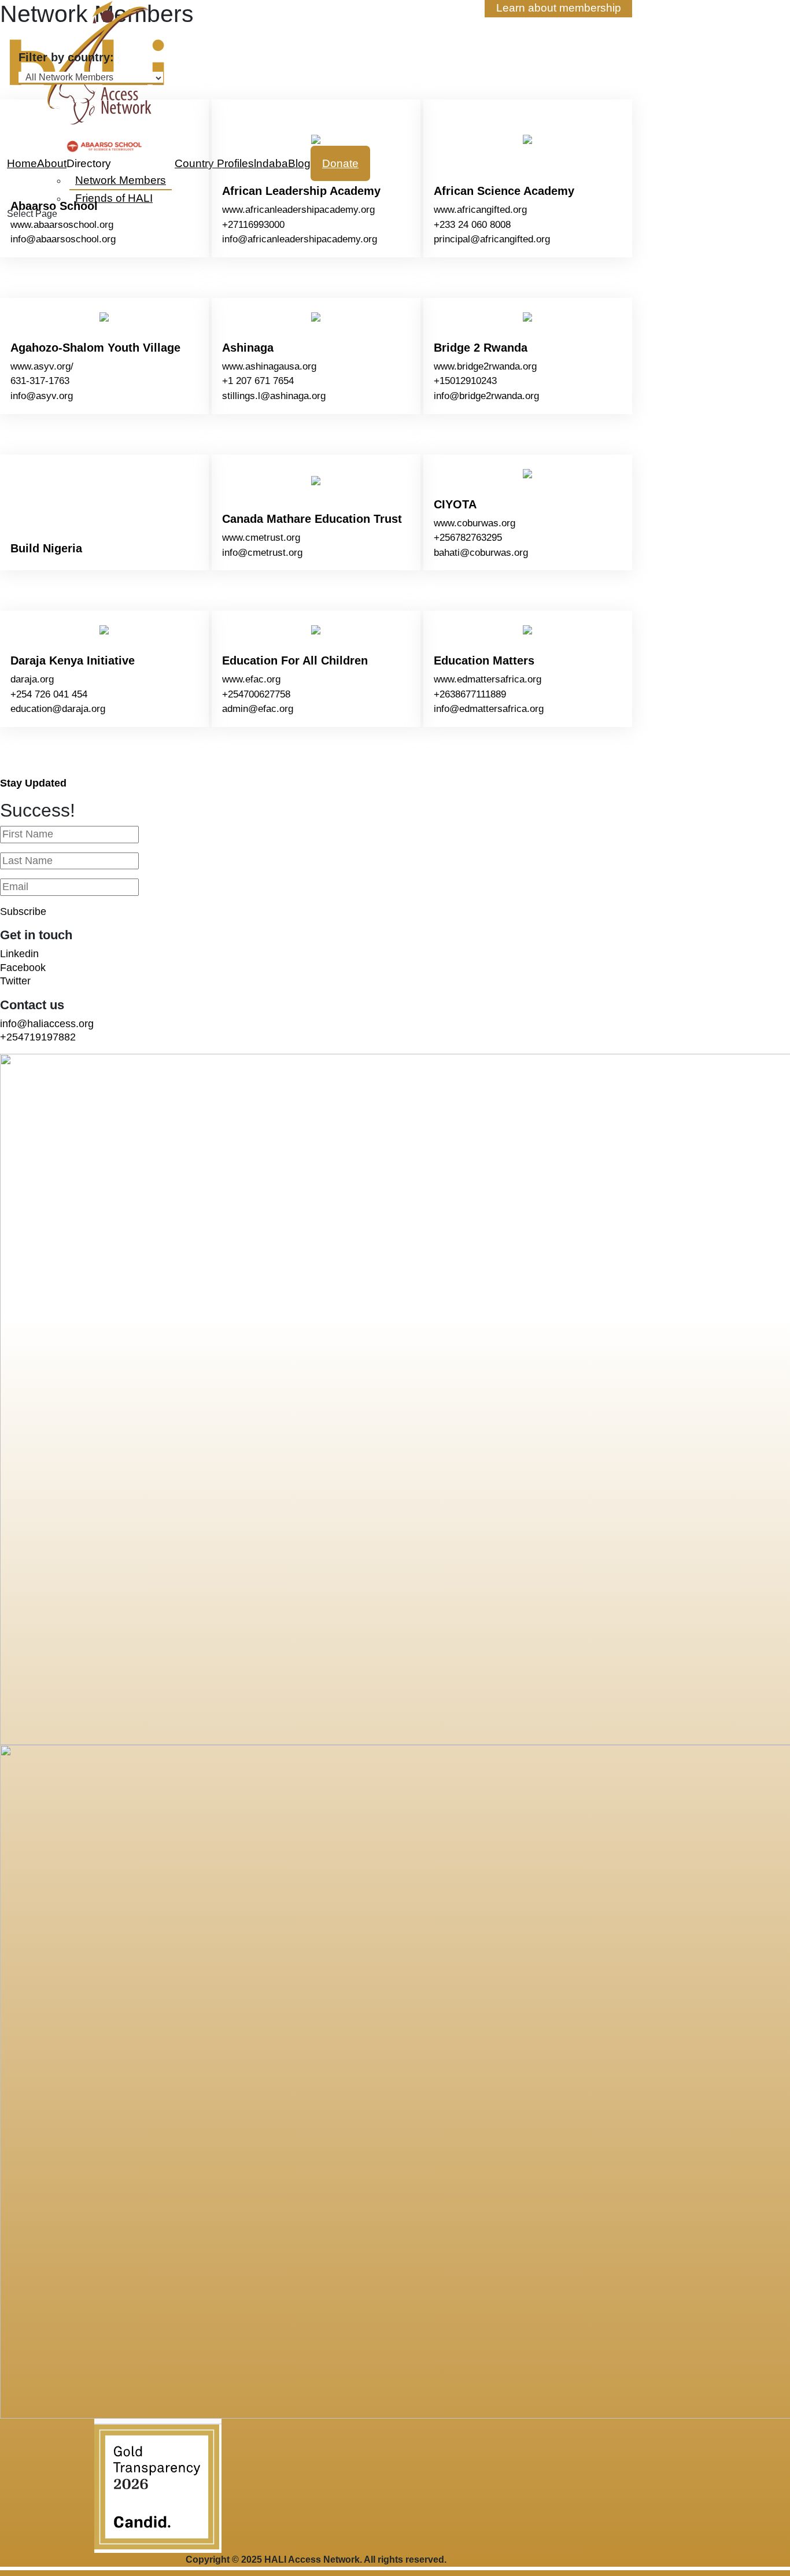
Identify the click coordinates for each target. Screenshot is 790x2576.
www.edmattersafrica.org (495, 679)
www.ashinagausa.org (276, 366)
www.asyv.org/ (49, 366)
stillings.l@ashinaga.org (281, 396)
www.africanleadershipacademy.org (306, 210)
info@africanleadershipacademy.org (307, 239)
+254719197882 (38, 1037)
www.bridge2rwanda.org (492, 366)
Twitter (15, 981)
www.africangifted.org (488, 210)
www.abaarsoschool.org (69, 225)
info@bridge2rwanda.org (494, 396)
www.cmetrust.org (268, 538)
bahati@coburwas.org (488, 553)
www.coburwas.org (482, 523)
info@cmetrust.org (270, 553)
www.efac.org (259, 679)
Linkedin (19, 954)
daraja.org (39, 679)
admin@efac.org (265, 709)
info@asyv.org (49, 396)
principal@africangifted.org (499, 239)
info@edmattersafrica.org (496, 709)
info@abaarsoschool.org (70, 239)
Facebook (23, 968)
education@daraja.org (65, 709)
